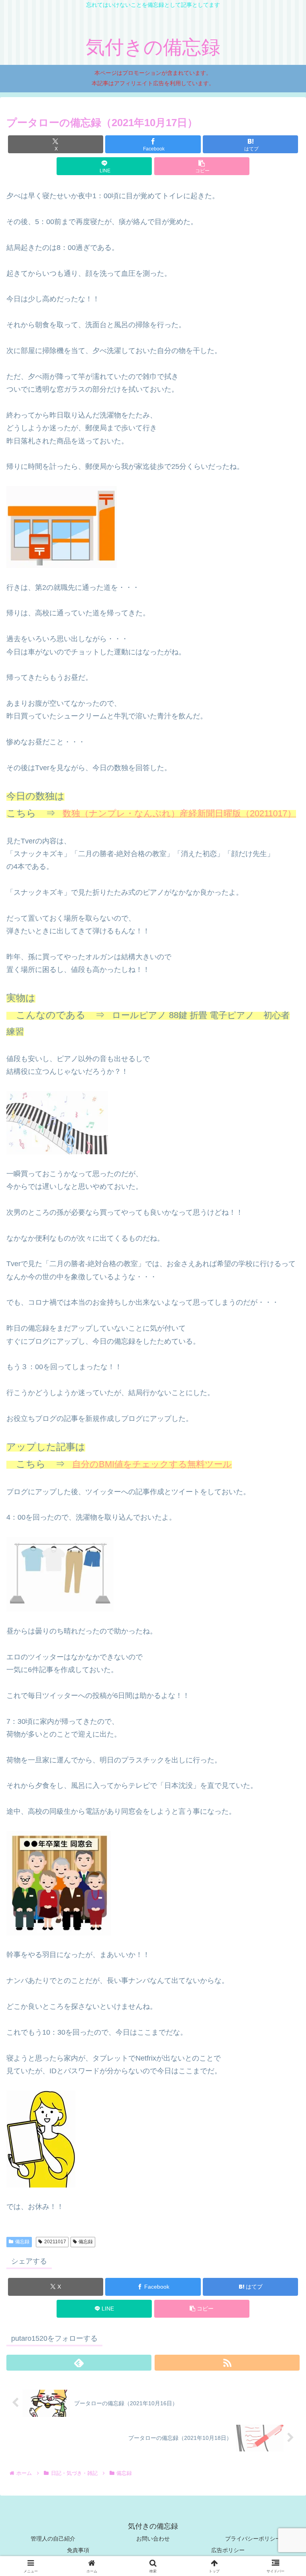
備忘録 (22, 2242)
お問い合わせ (153, 2539)
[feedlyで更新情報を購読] (79, 2363)
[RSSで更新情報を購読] (227, 2363)
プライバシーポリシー (253, 2539)
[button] (202, 166)
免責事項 (78, 2550)
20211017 (55, 2242)
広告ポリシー (228, 2550)
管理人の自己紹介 (53, 2539)
